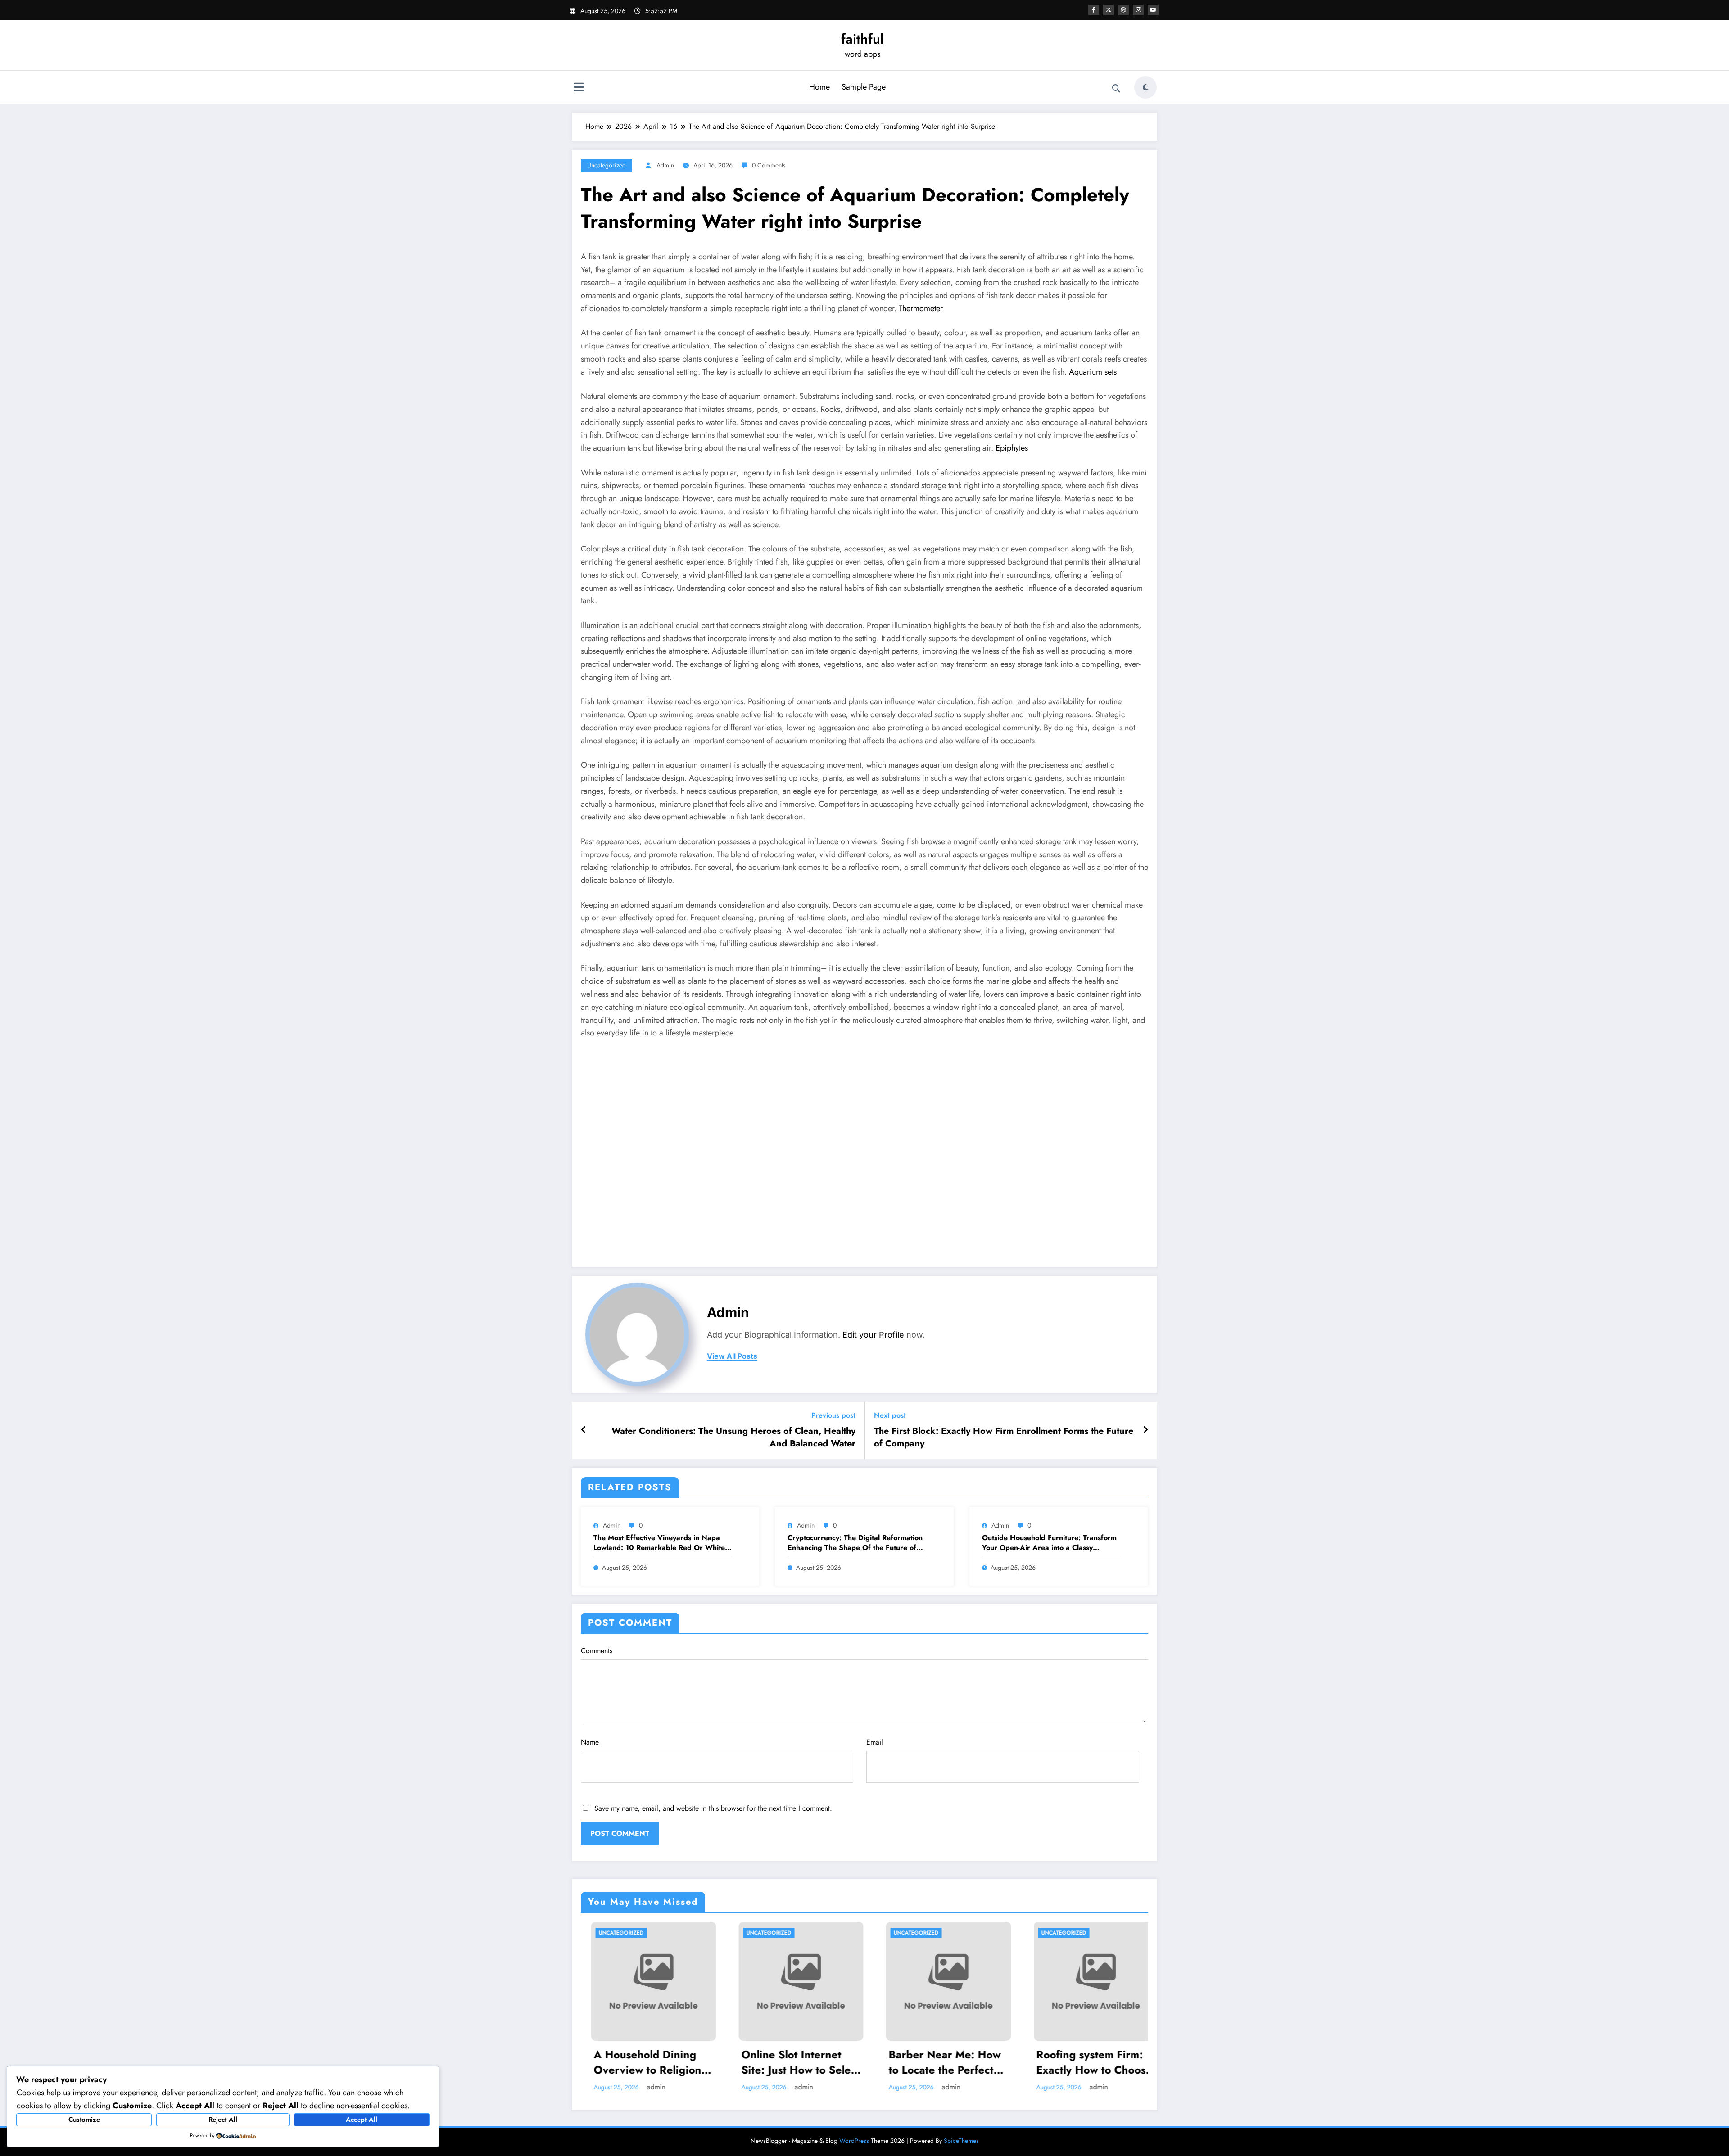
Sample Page (864, 87)
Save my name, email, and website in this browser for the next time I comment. (713, 1808)
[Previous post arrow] (584, 1430)
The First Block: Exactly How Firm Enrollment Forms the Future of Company (1004, 1437)
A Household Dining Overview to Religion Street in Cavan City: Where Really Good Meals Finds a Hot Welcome (637, 2062)
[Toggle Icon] (579, 88)
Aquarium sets (1093, 372)
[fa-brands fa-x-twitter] (1109, 10)
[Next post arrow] (1145, 1430)
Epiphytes (1012, 448)
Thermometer (921, 308)
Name (590, 1742)
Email (875, 1742)
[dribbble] (1123, 10)
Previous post (833, 1415)
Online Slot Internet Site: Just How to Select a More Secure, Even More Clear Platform (790, 2062)
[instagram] (1138, 10)
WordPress (854, 2141)
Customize (84, 2120)
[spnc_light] (1145, 87)
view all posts (732, 1356)
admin (665, 165)
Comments (597, 1651)
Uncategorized (607, 165)
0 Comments (769, 165)
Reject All (223, 2120)
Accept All (362, 2120)
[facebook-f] (1094, 10)
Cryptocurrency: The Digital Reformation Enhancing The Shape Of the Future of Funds (855, 1543)
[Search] (1116, 89)
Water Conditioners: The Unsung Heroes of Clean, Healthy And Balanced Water (733, 1437)
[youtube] (1153, 10)
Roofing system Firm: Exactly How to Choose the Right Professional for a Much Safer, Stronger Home (1084, 2062)
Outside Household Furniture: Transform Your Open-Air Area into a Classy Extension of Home (1049, 1543)
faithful (862, 39)
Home (819, 87)
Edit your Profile (873, 1335)
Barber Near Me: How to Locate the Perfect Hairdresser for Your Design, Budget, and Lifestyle (935, 2062)
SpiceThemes (961, 2141)
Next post (890, 1415)
